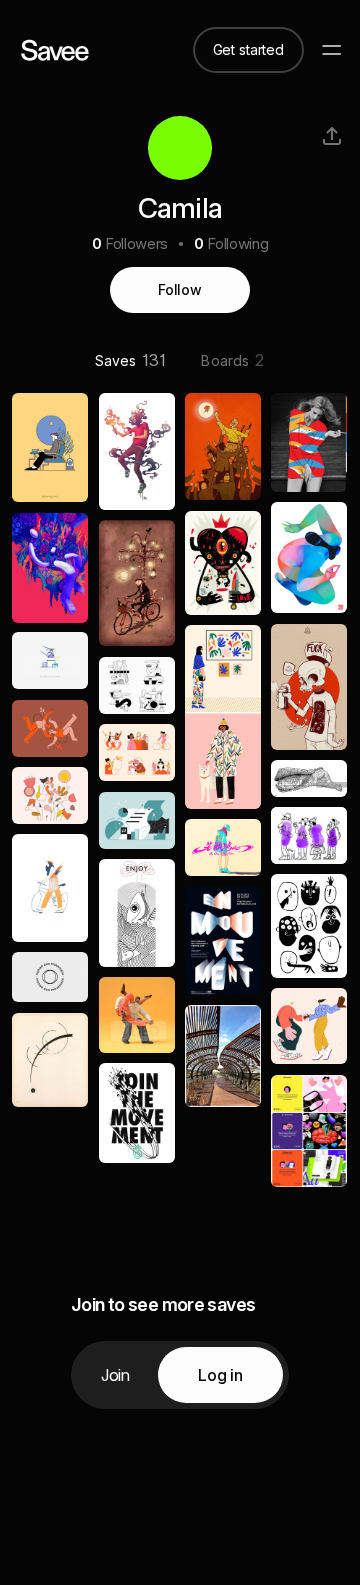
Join (115, 1375)
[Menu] (332, 50)
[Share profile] (332, 136)
